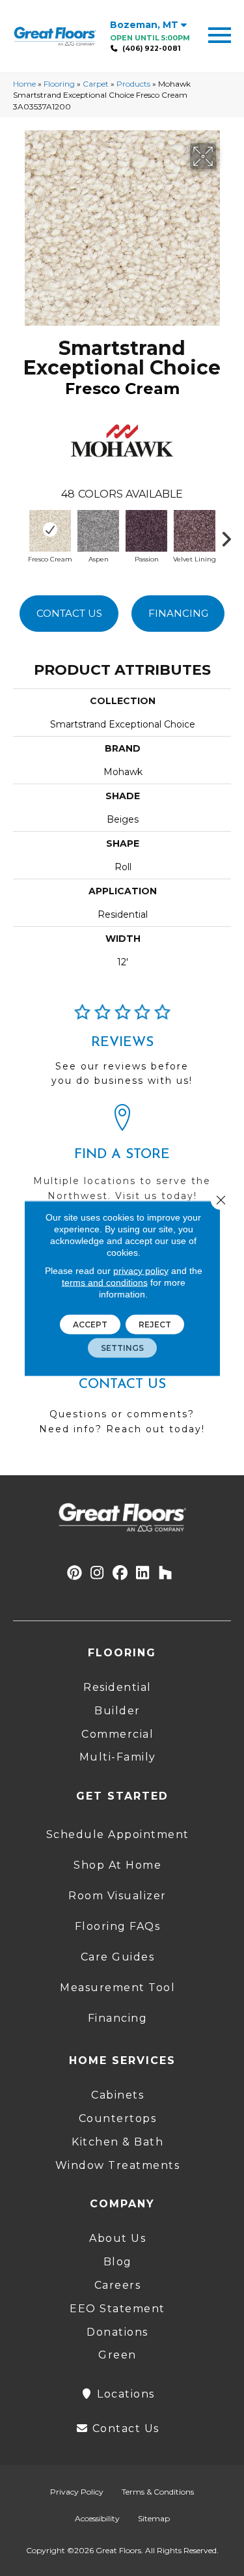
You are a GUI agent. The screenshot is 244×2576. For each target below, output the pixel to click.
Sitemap (154, 2518)
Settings (122, 1347)
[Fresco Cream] (50, 530)
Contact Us (69, 613)
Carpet (96, 84)
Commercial (117, 1734)
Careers (118, 2285)
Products (133, 84)
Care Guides (118, 1957)
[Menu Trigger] (220, 34)
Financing (178, 613)
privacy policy (141, 1270)
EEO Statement (117, 2309)
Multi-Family (118, 1757)
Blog (118, 2262)
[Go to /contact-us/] (122, 1390)
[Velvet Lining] (195, 530)
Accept (90, 1324)
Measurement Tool (117, 1988)
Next (231, 536)
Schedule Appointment (118, 1834)
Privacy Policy (77, 2492)
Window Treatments (118, 2165)
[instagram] (97, 1573)
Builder (117, 1711)
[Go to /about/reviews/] (122, 1051)
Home (24, 84)
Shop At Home (117, 1865)
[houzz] (166, 1573)
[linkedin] (143, 1573)
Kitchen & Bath (117, 2142)
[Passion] (146, 530)
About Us (117, 2238)
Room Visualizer (117, 1896)
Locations (124, 2394)
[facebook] (120, 1573)
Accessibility (97, 2518)
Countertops (118, 2118)
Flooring (59, 84)
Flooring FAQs (118, 1926)
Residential (117, 1687)
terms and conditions (105, 1282)
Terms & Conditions (158, 2492)
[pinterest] (75, 1573)
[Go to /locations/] (122, 1159)
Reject (155, 1324)
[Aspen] (98, 530)
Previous (20, 536)
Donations (117, 2332)
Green (117, 2355)
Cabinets (117, 2095)
